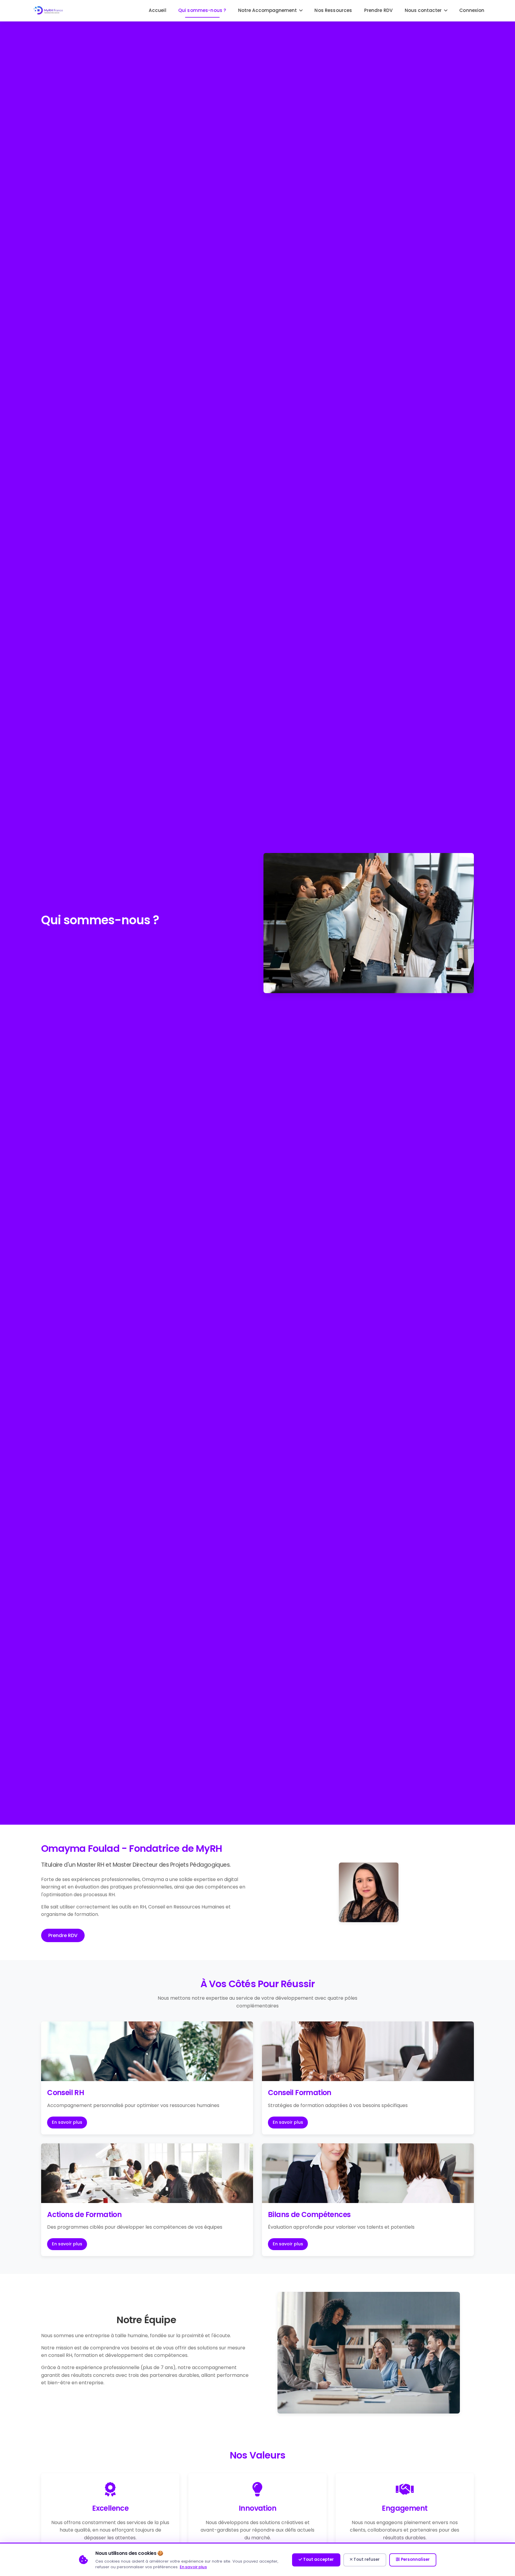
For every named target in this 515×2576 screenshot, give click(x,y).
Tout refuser (366, 2559)
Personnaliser (415, 2559)
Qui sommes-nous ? (202, 10)
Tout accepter (318, 2559)
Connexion (472, 10)
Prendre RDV (379, 10)
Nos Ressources (333, 10)
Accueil (158, 10)
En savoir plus (67, 2122)
